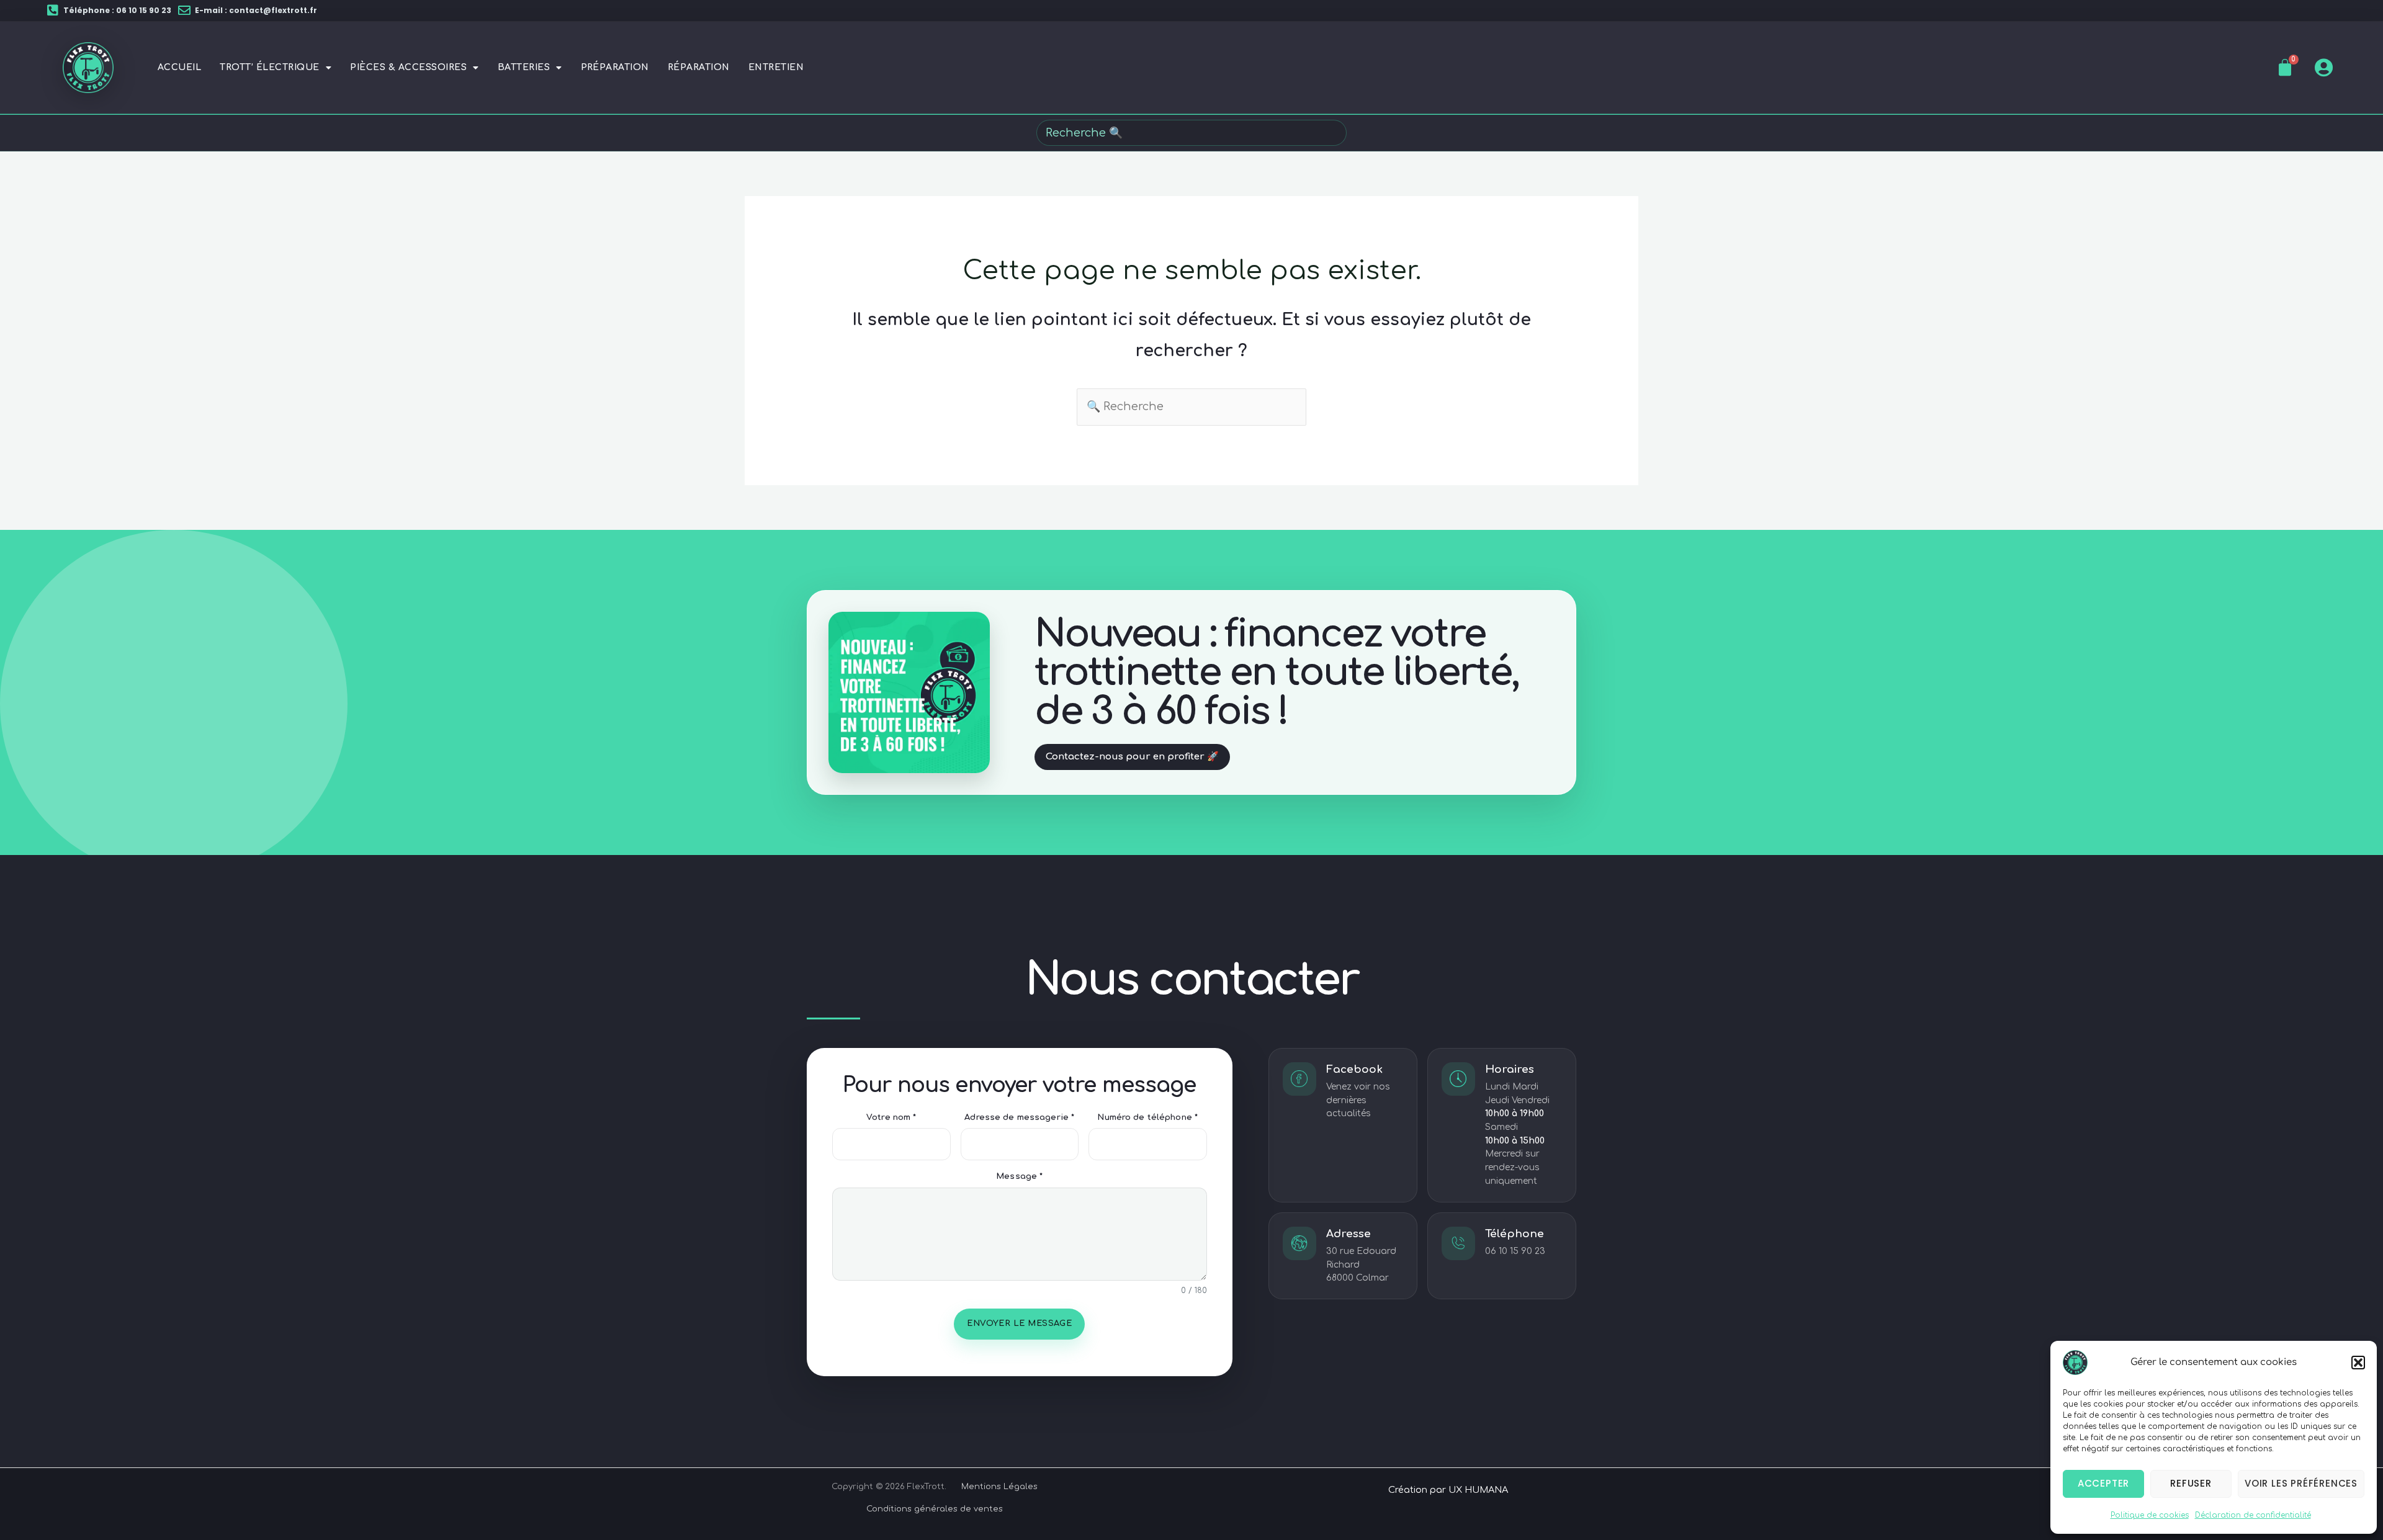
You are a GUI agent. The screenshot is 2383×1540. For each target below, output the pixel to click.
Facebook (1354, 1069)
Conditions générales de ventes (935, 1509)
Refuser (2191, 1483)
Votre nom (891, 1117)
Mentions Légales (999, 1487)
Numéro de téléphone (1147, 1117)
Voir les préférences (2301, 1483)
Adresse (1349, 1234)
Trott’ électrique (269, 67)
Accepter (2103, 1483)
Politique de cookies (2150, 1515)
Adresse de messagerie (1019, 1117)
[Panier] (2285, 68)
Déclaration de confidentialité (2253, 1515)
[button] (2358, 1363)
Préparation (615, 67)
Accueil (179, 67)
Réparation (699, 67)
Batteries (524, 67)
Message (1019, 1176)
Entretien (776, 67)
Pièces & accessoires (408, 67)
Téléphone (1515, 1234)
